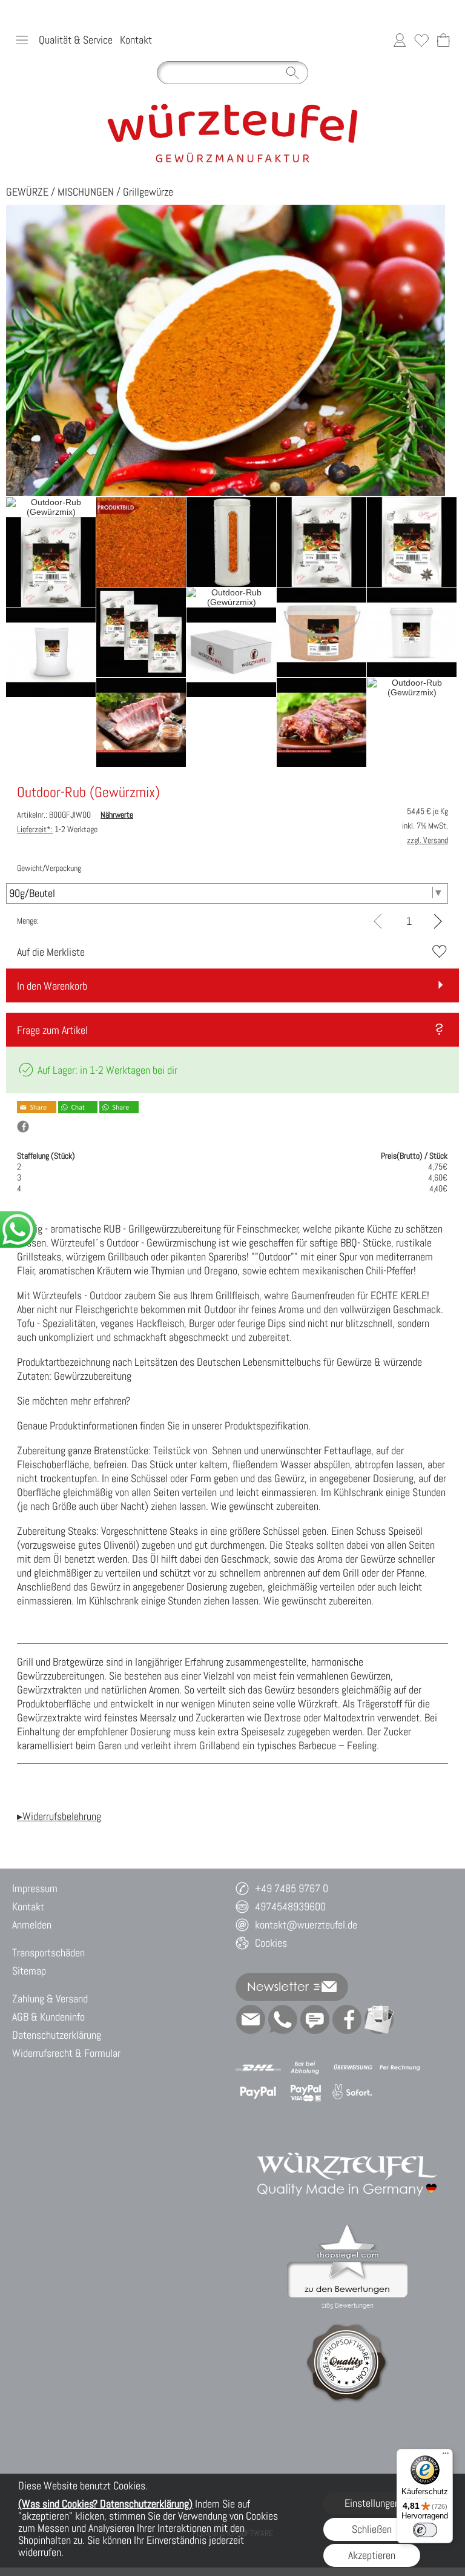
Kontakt (136, 40)
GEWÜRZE (27, 192)
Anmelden (32, 1925)
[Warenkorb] (443, 40)
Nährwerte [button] (117, 815)
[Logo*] (233, 107)
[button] (22, 40)
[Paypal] (258, 2092)
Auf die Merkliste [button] (51, 952)
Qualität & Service (76, 40)
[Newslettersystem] (379, 2019)
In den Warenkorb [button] (52, 986)
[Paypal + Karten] (305, 2092)
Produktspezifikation (266, 1425)
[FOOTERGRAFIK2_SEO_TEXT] (348, 2139)
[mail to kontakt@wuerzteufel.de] (251, 2019)
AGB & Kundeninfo (48, 2017)
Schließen (372, 2529)
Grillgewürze (148, 192)
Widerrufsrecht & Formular (66, 2053)
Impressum (35, 1888)
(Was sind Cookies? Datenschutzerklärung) (105, 2504)
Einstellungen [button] (372, 2503)
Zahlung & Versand (50, 1998)
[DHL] (258, 2068)
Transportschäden (48, 1952)
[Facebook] (347, 2019)
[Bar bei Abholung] (305, 2068)
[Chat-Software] (315, 2019)
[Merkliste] (421, 40)
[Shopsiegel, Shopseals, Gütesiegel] (347, 2228)
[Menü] (446, 2456)
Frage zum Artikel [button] (52, 1030)
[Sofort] (353, 2092)
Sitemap (29, 1971)
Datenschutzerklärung (57, 2035)
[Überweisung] (353, 2068)
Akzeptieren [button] (372, 2555)
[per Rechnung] (400, 2068)
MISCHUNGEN (86, 192)
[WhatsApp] (283, 2019)
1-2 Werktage (57, 829)
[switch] (425, 2530)
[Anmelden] (400, 40)
